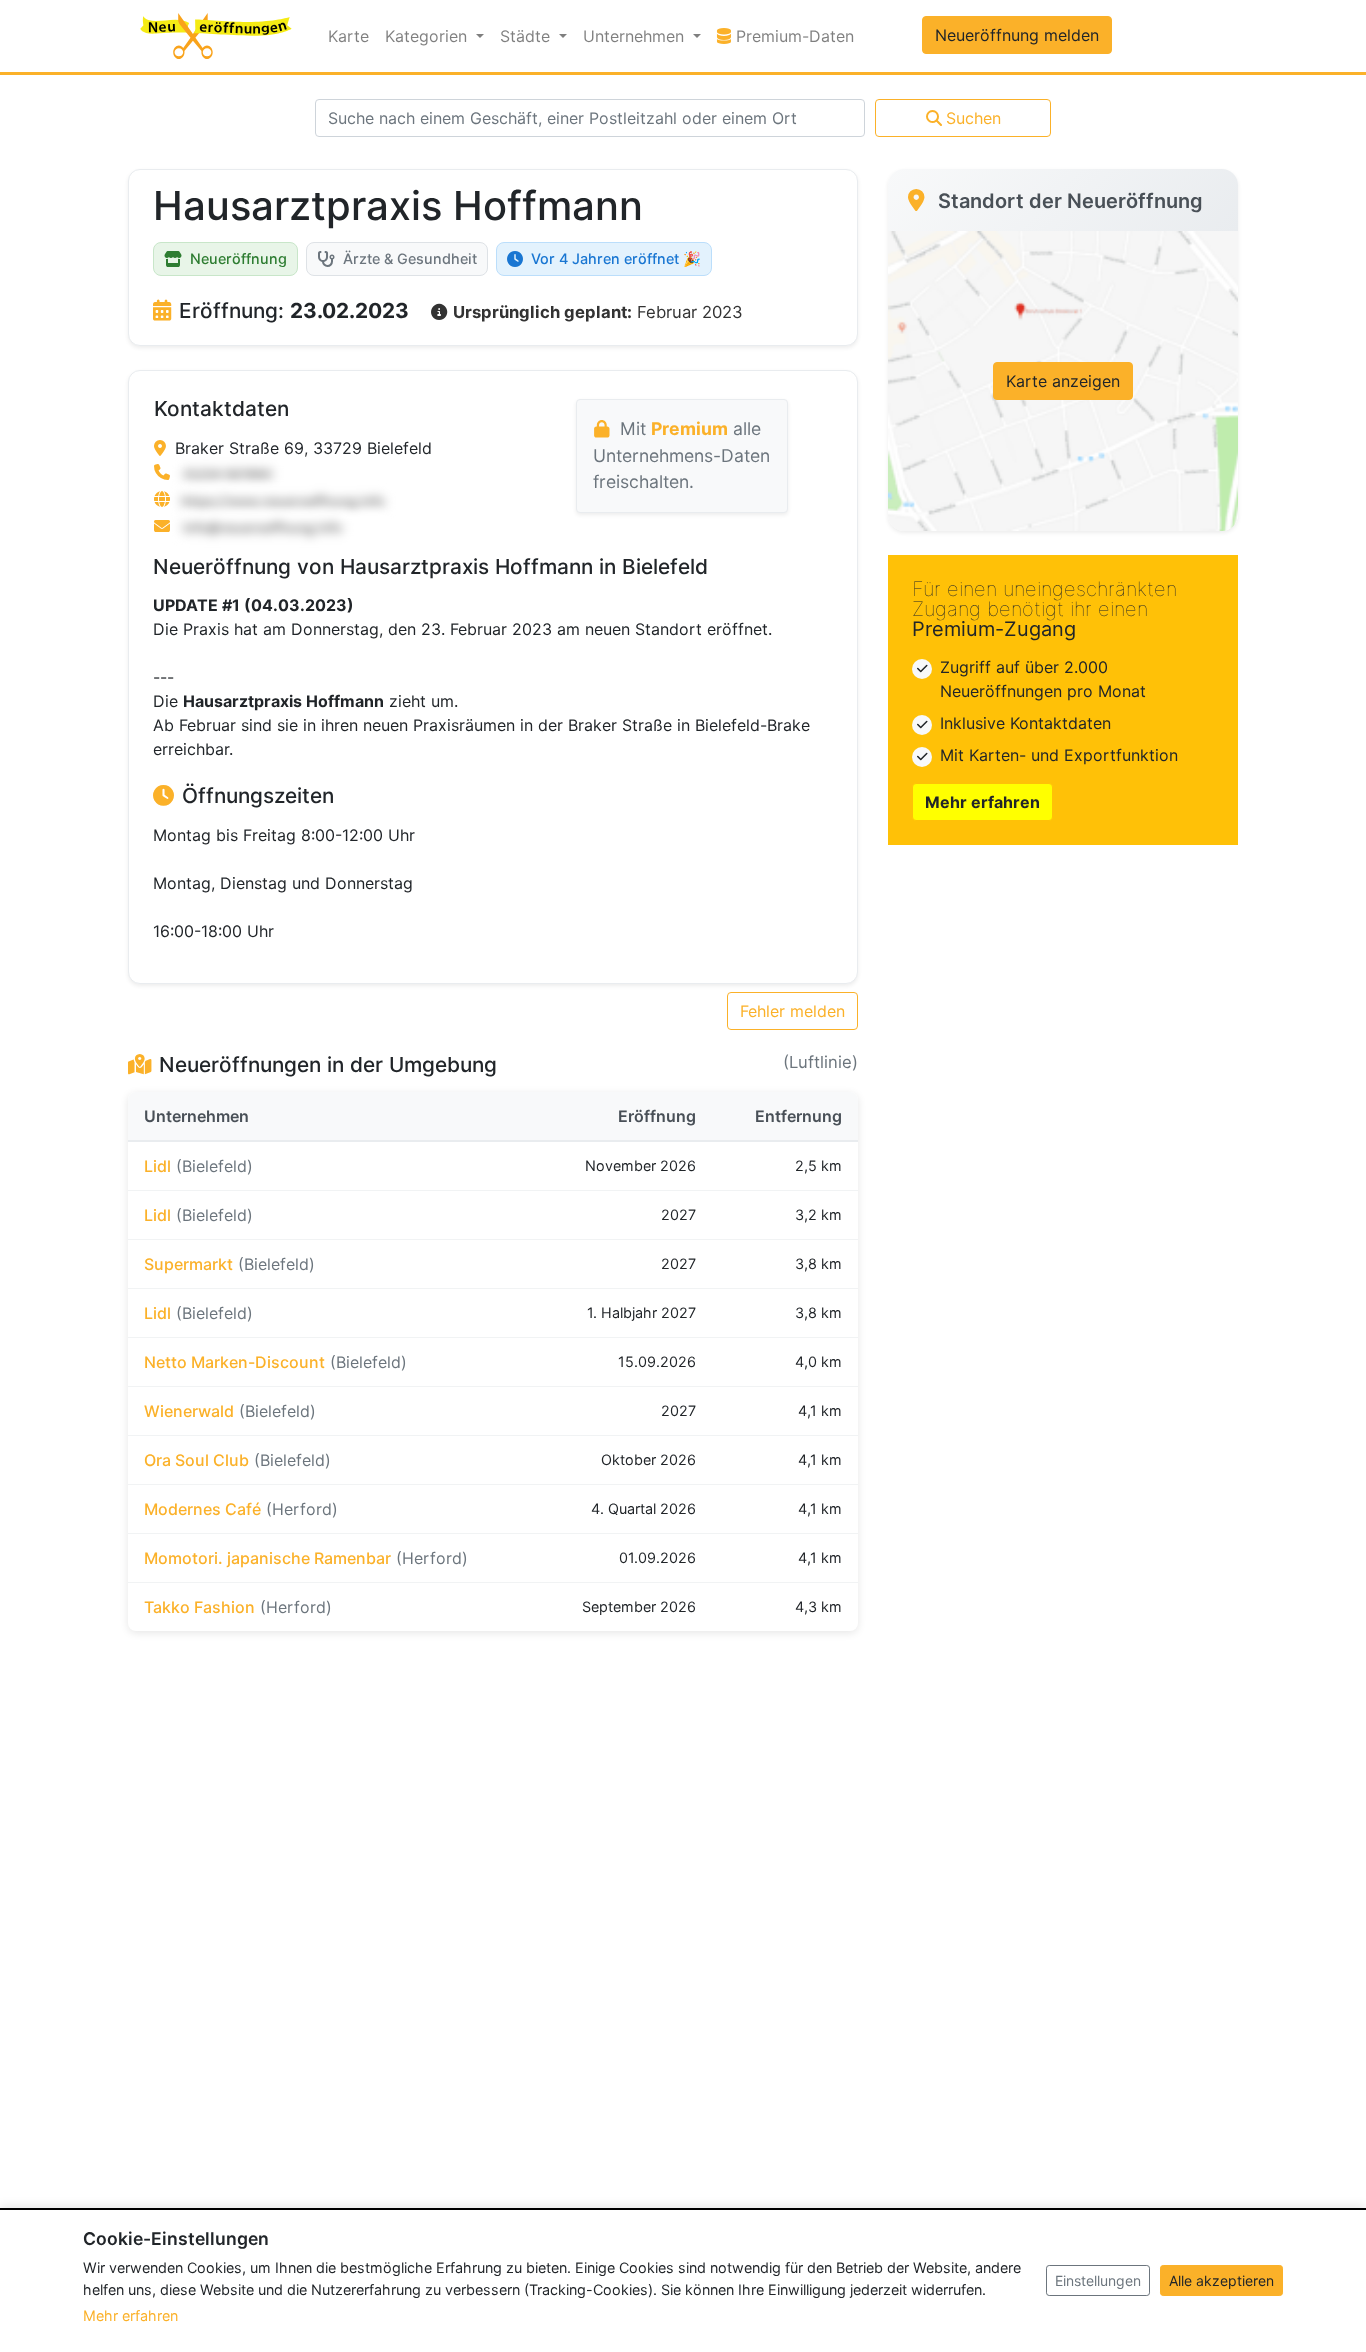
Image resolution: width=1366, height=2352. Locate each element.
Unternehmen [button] (636, 36)
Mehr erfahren (982, 802)
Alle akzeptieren (1221, 2280)
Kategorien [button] (428, 36)
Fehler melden (792, 1011)
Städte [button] (527, 36)
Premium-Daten (796, 35)
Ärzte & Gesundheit (410, 258)
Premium (689, 428)
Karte (348, 36)
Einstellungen (1098, 2280)
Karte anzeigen (1063, 381)
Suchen (973, 118)
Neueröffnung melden (1017, 35)
